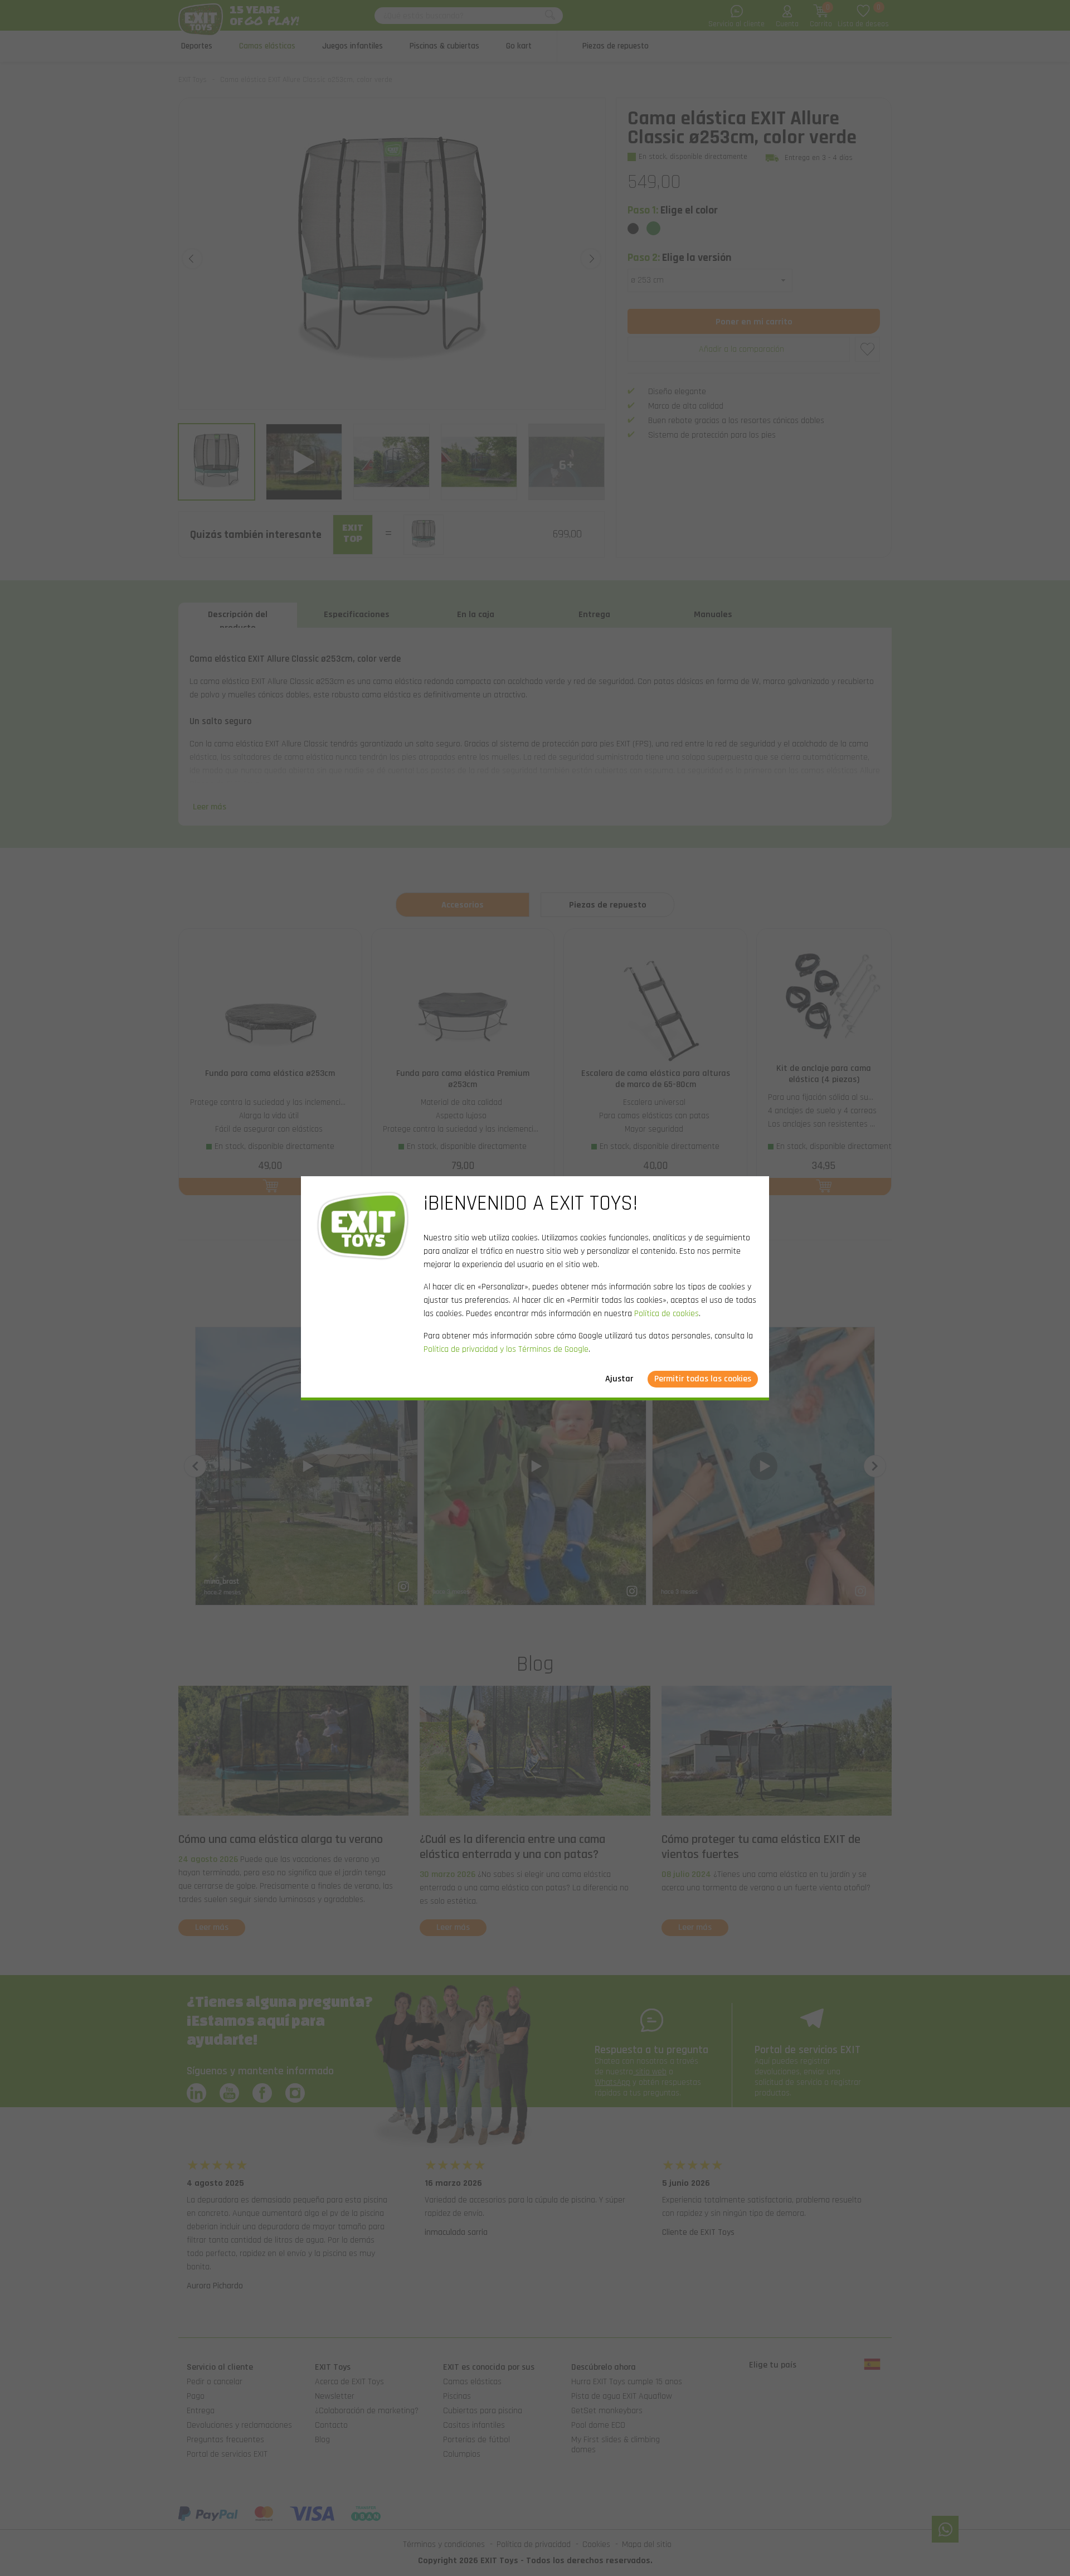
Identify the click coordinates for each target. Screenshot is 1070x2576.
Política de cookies (667, 1314)
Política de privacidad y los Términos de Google (506, 1349)
